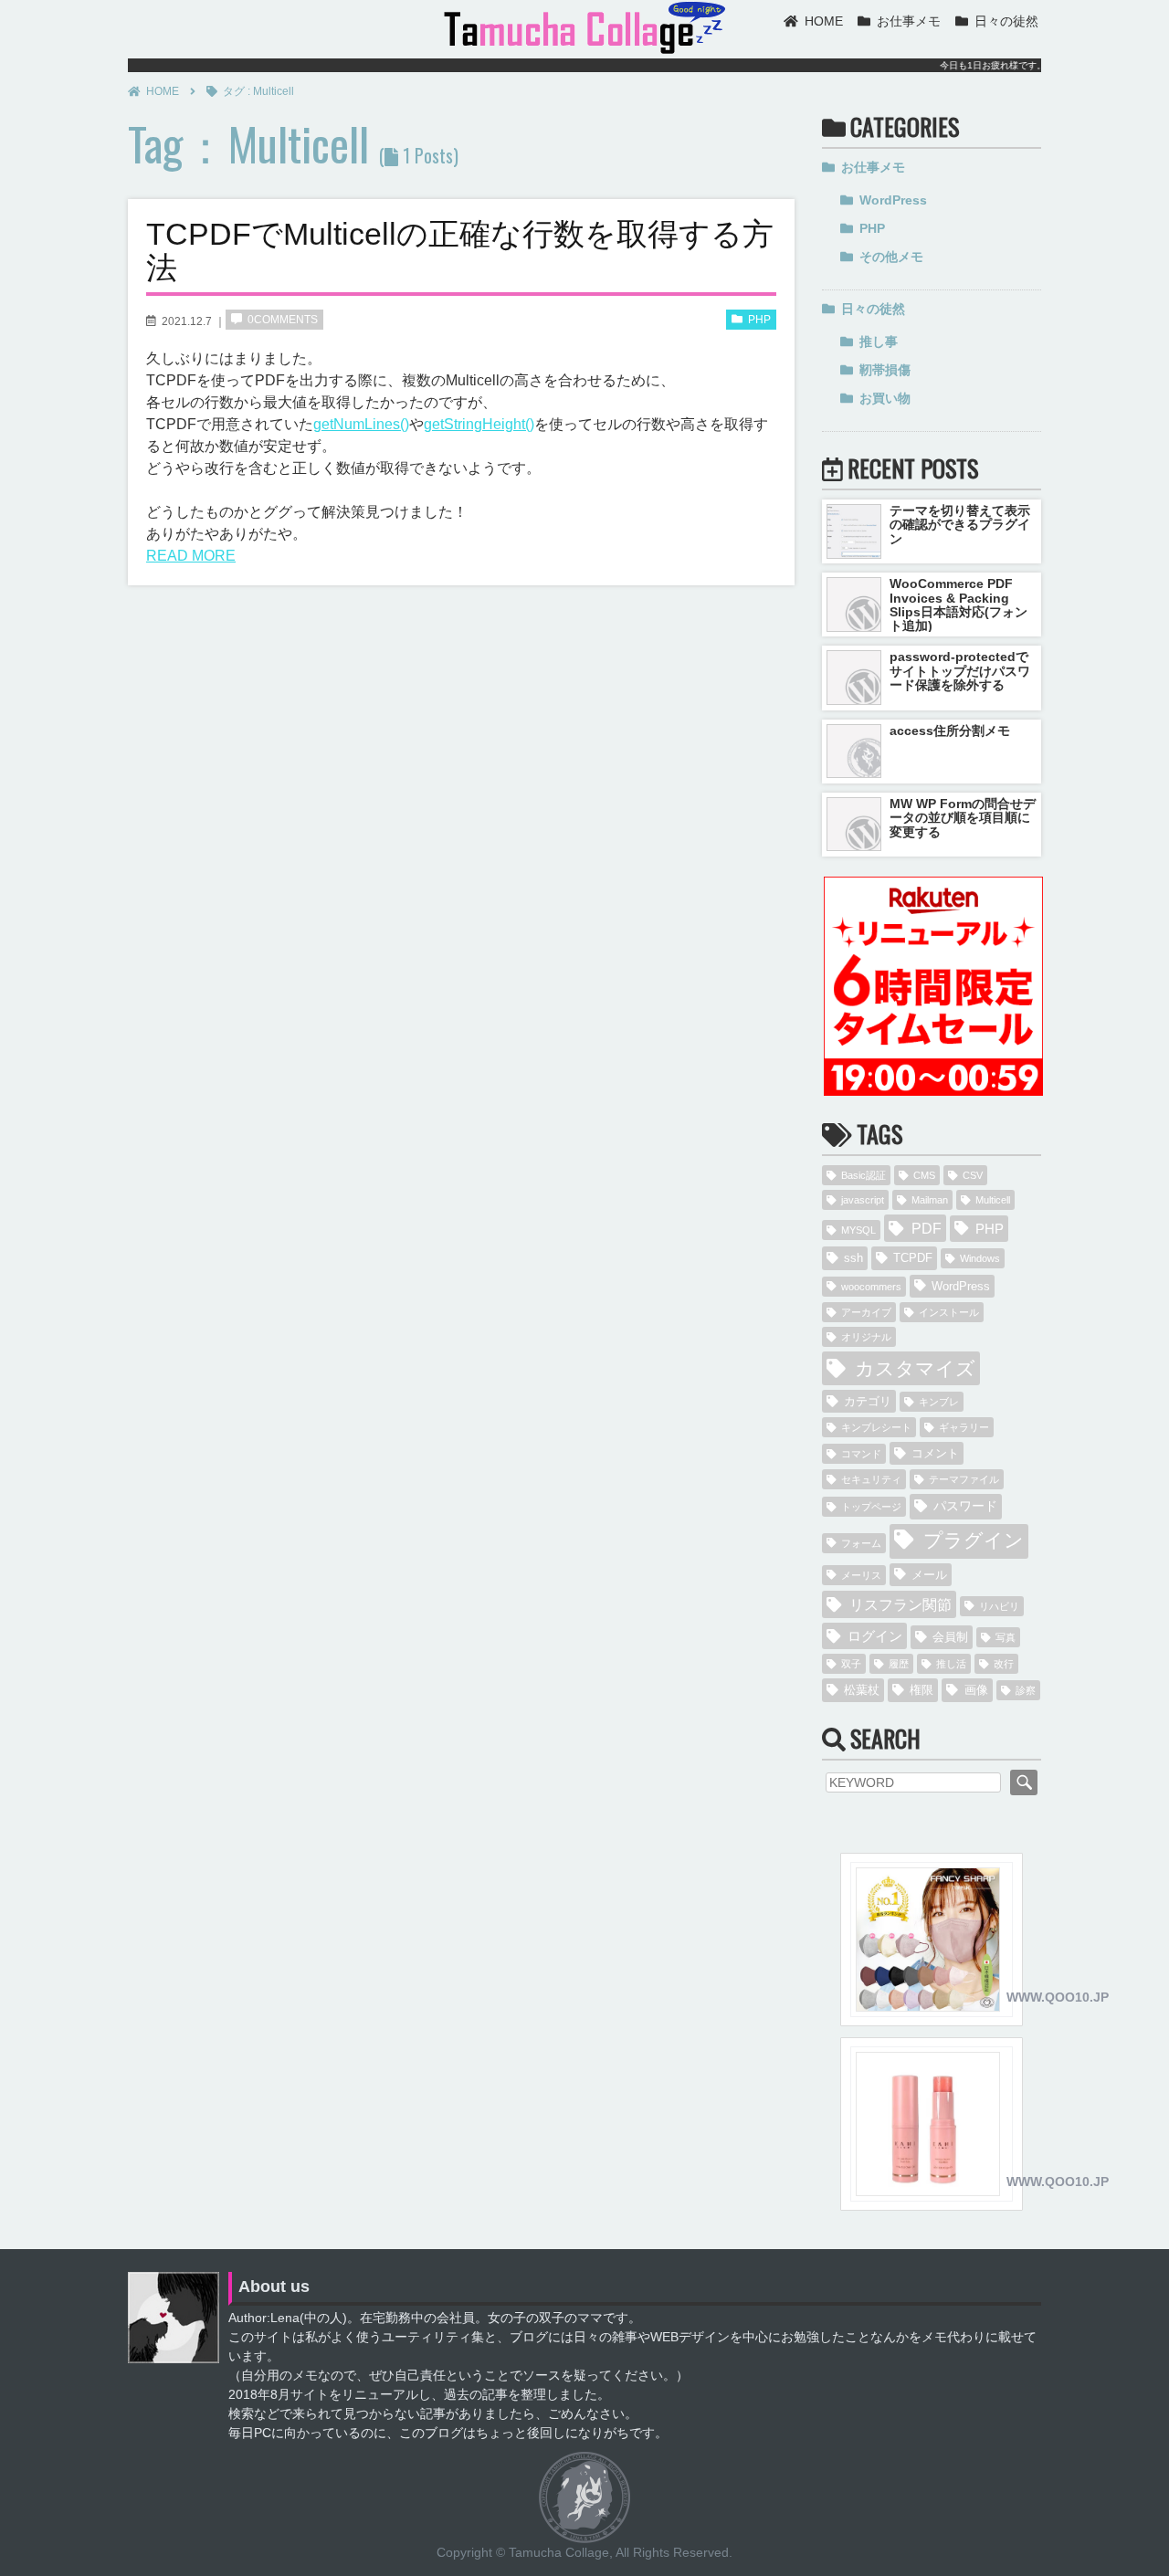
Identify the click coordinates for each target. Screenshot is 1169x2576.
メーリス (861, 1575)
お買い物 (885, 398)
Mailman (930, 1200)
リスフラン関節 (900, 1604)
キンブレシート (876, 1427)
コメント (935, 1453)
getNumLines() (361, 424)
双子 (851, 1664)
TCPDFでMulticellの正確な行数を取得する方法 (460, 251)
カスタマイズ (915, 1368)
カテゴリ (868, 1401)
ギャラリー (964, 1427)
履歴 (899, 1664)
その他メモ (891, 257)
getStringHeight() (479, 424)
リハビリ (999, 1606)
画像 (976, 1690)
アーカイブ (866, 1312)
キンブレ (939, 1402)
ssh (853, 1258)
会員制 (950, 1637)
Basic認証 (864, 1175)
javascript (863, 1200)
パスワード (965, 1506)
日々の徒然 (1006, 21)
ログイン (875, 1636)
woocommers (871, 1287)
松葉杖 (862, 1690)
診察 (1026, 1690)
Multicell (993, 1200)
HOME (824, 21)
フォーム (861, 1543)
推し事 (879, 342)
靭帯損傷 (885, 370)
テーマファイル (964, 1479)
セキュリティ (871, 1479)
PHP (759, 320)
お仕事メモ (909, 21)
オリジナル (866, 1337)
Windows (980, 1258)
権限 (922, 1690)
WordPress (893, 200)
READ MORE (191, 556)
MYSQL (858, 1230)
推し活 (951, 1664)
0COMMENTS (283, 320)
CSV (973, 1175)
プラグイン (974, 1540)
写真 (1006, 1637)
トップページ (871, 1507)
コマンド (861, 1454)
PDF (927, 1228)
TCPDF (913, 1258)
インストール (949, 1312)
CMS (924, 1175)
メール (929, 1575)
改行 (1004, 1664)
